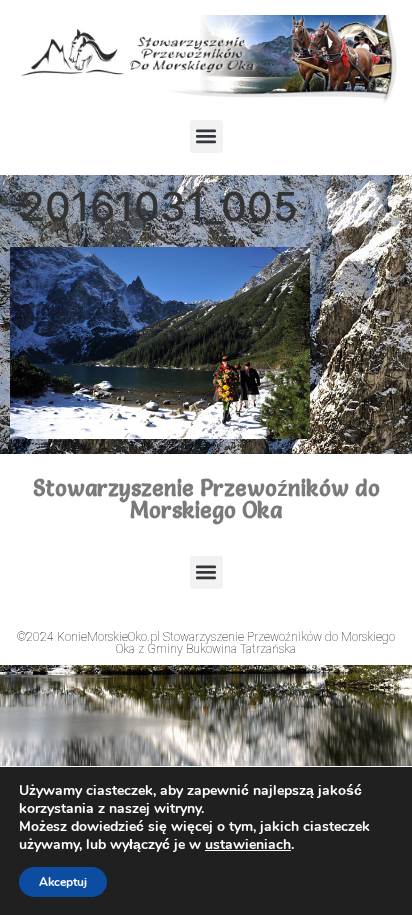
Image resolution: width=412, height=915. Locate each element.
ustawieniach (248, 845)
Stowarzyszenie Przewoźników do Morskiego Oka (206, 499)
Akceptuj (63, 882)
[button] (206, 136)
